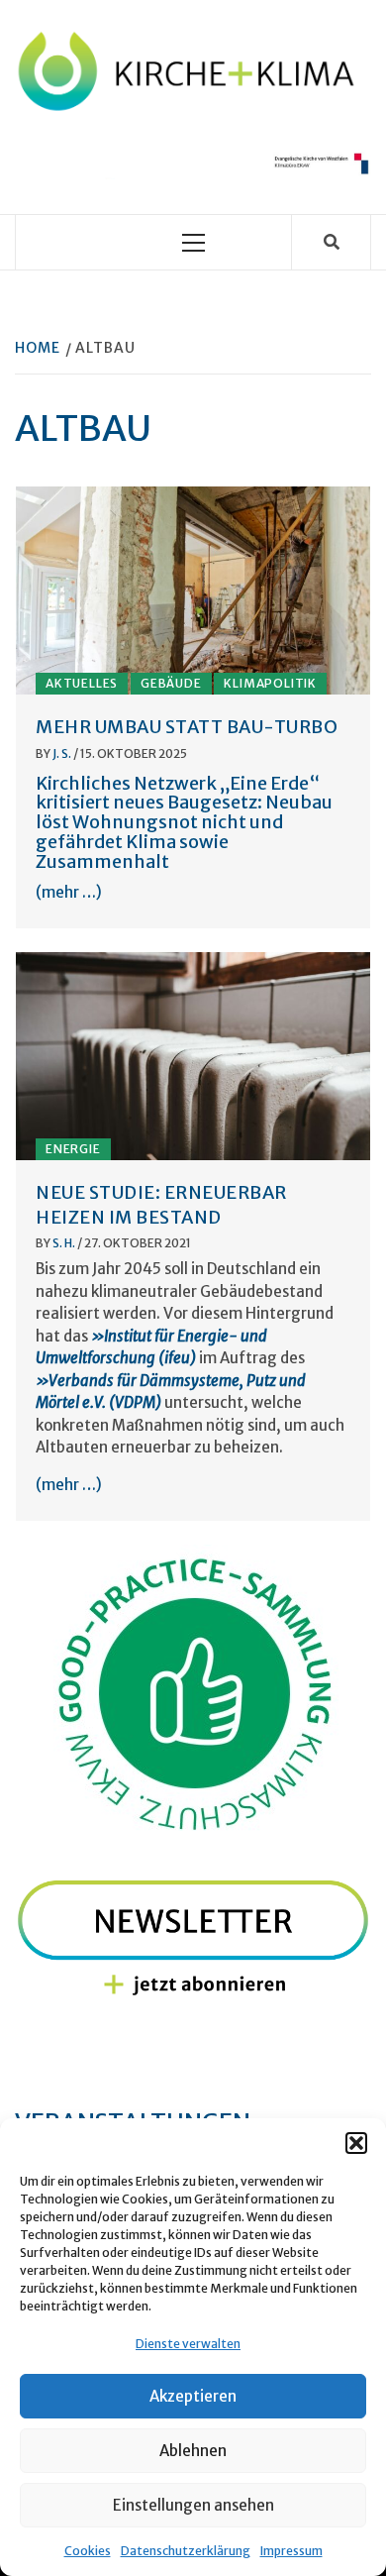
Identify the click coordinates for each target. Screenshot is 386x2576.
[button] (356, 2143)
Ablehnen (193, 2451)
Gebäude (171, 683)
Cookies (88, 2551)
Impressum (291, 2551)
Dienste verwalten (188, 2344)
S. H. (65, 1243)
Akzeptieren (193, 2396)
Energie (73, 1149)
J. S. (63, 753)
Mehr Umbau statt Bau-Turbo (187, 727)
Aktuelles (82, 683)
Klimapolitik (270, 683)
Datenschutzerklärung (186, 2551)
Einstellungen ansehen (193, 2505)
